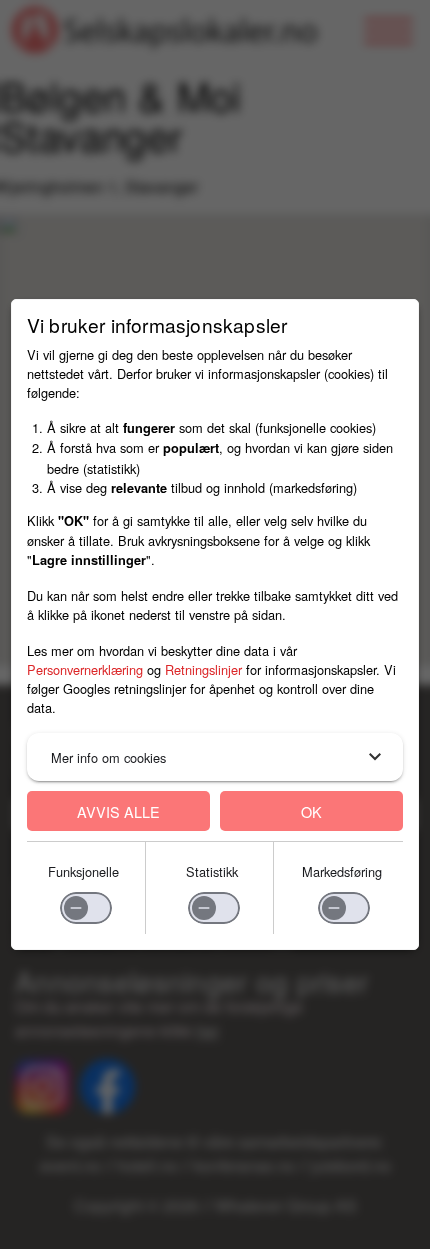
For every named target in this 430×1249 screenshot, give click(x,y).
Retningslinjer (203, 669)
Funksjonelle (83, 871)
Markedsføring (342, 871)
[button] (215, 757)
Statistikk (212, 871)
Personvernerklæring (85, 669)
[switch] (86, 908)
